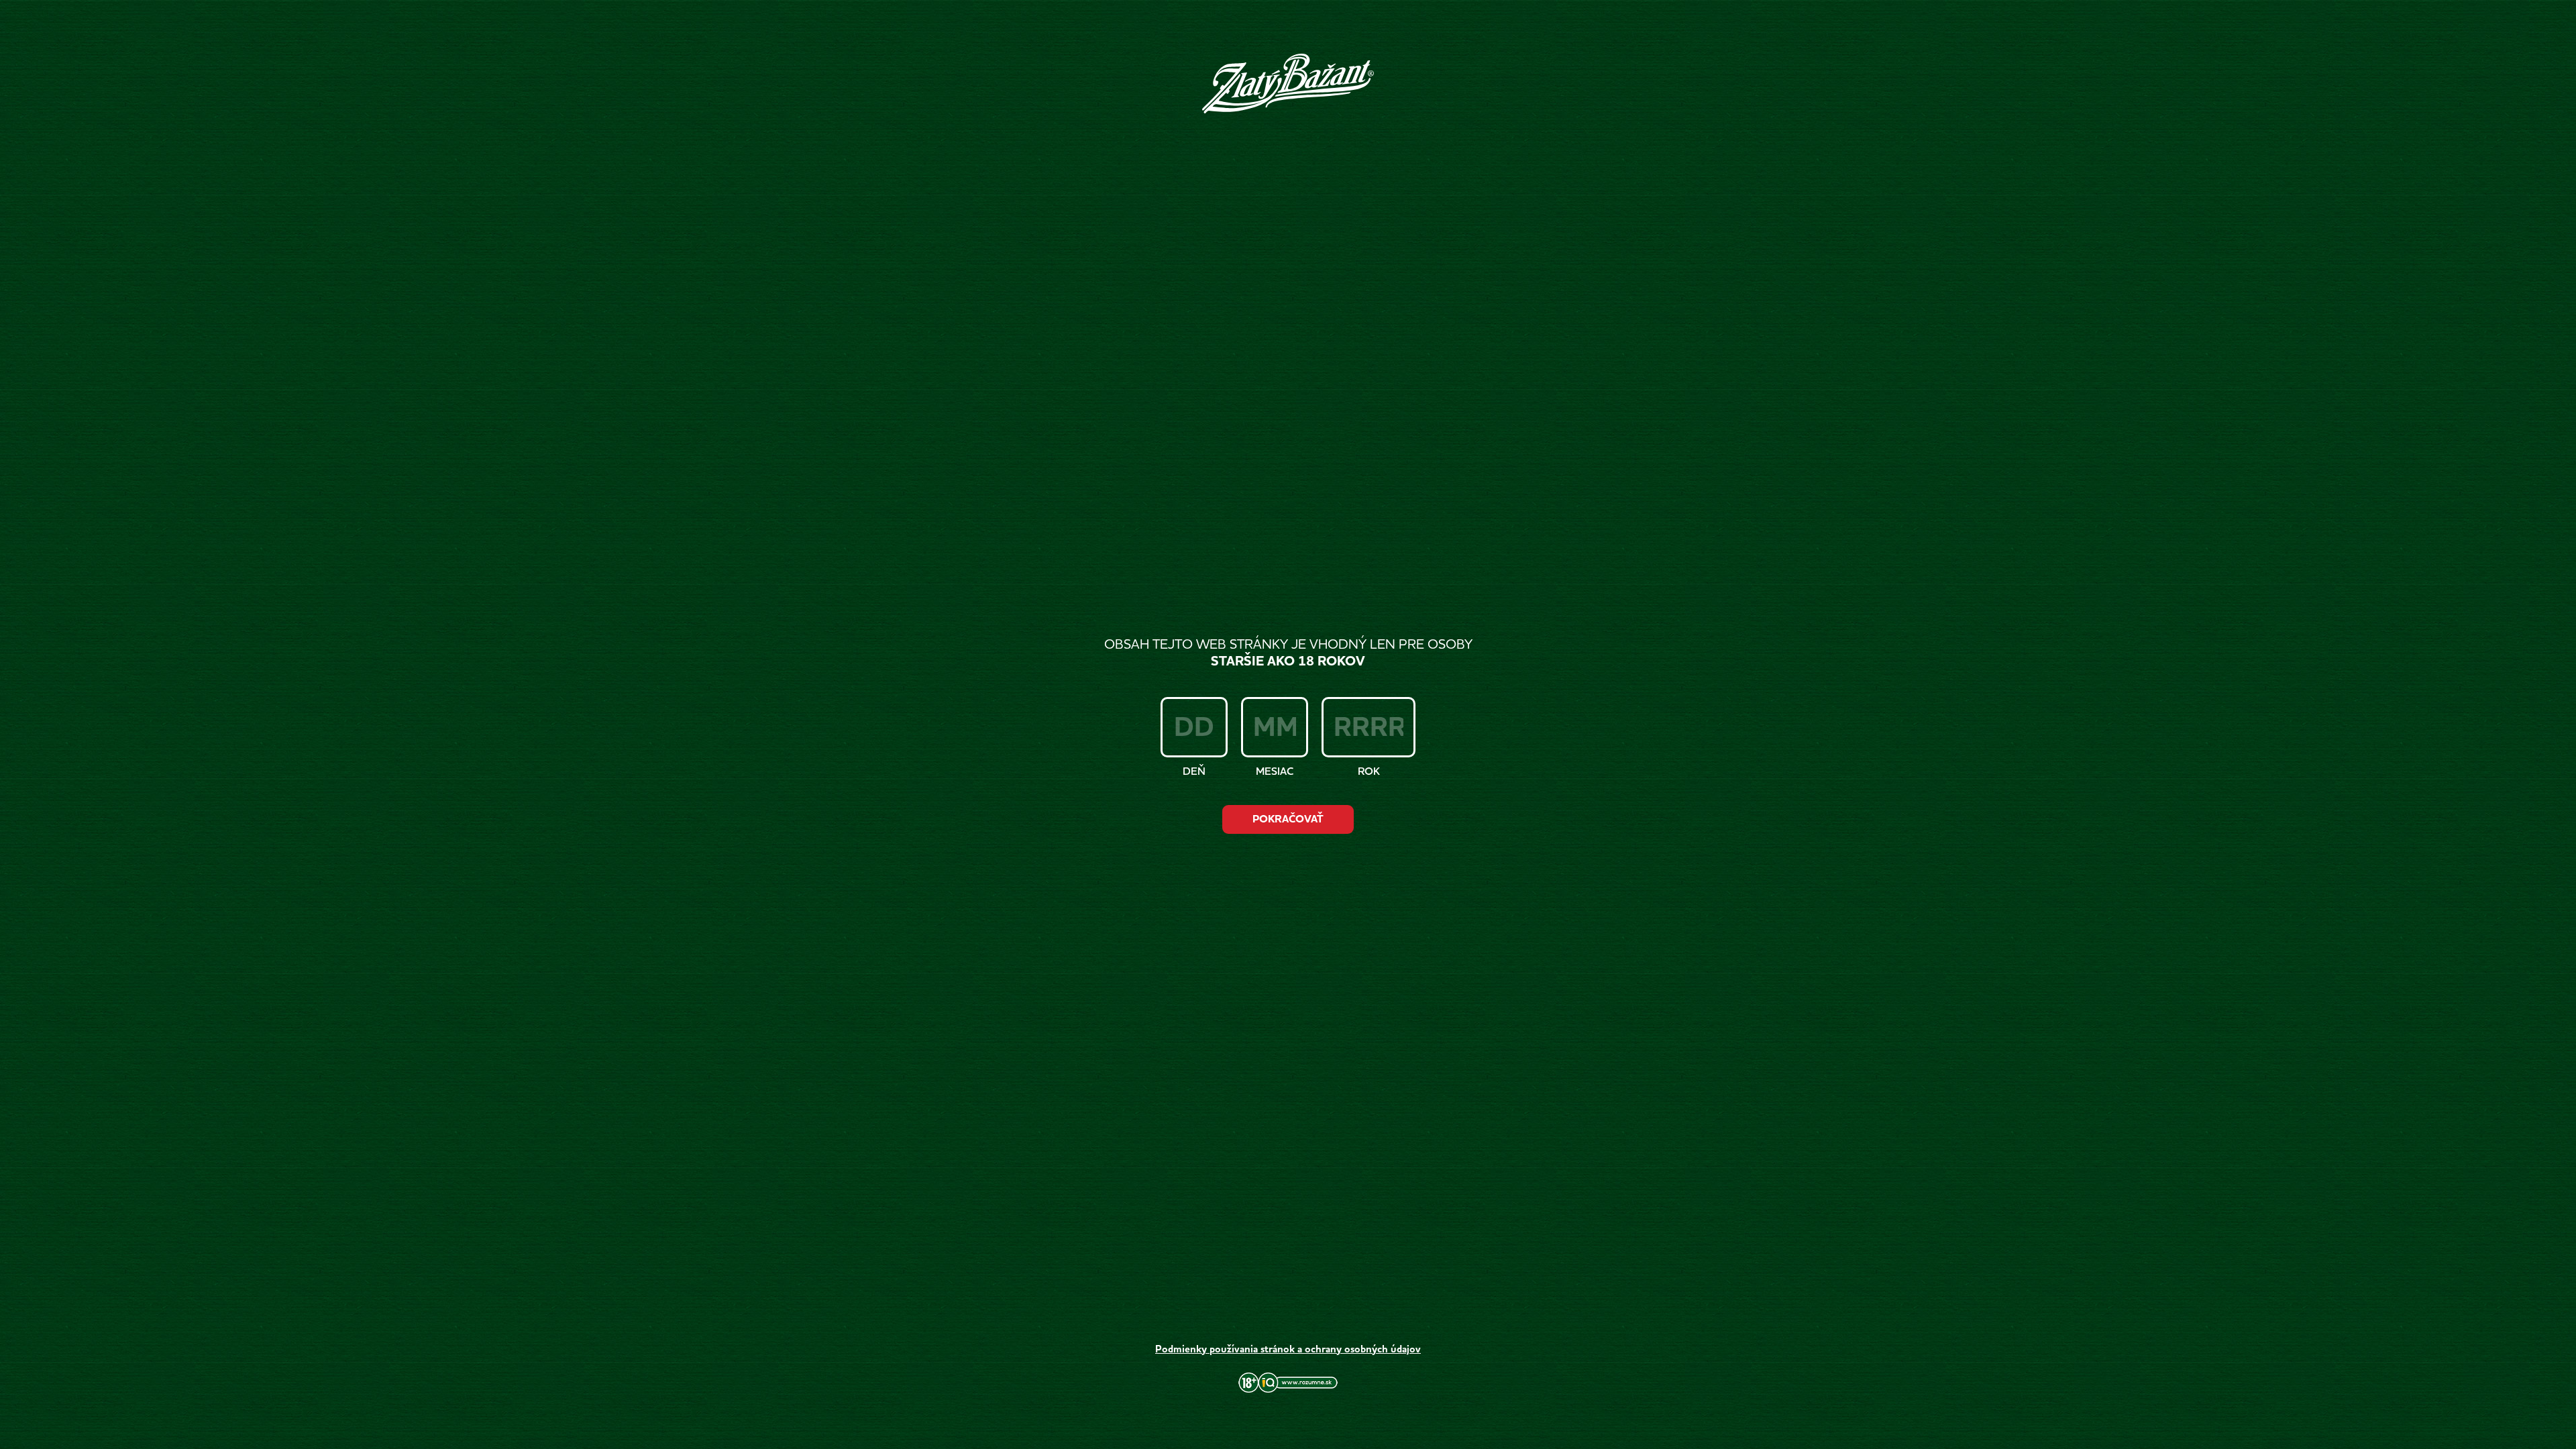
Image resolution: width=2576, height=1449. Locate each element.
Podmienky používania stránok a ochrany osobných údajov (1288, 1349)
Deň (1194, 771)
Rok (1369, 771)
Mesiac (1275, 771)
